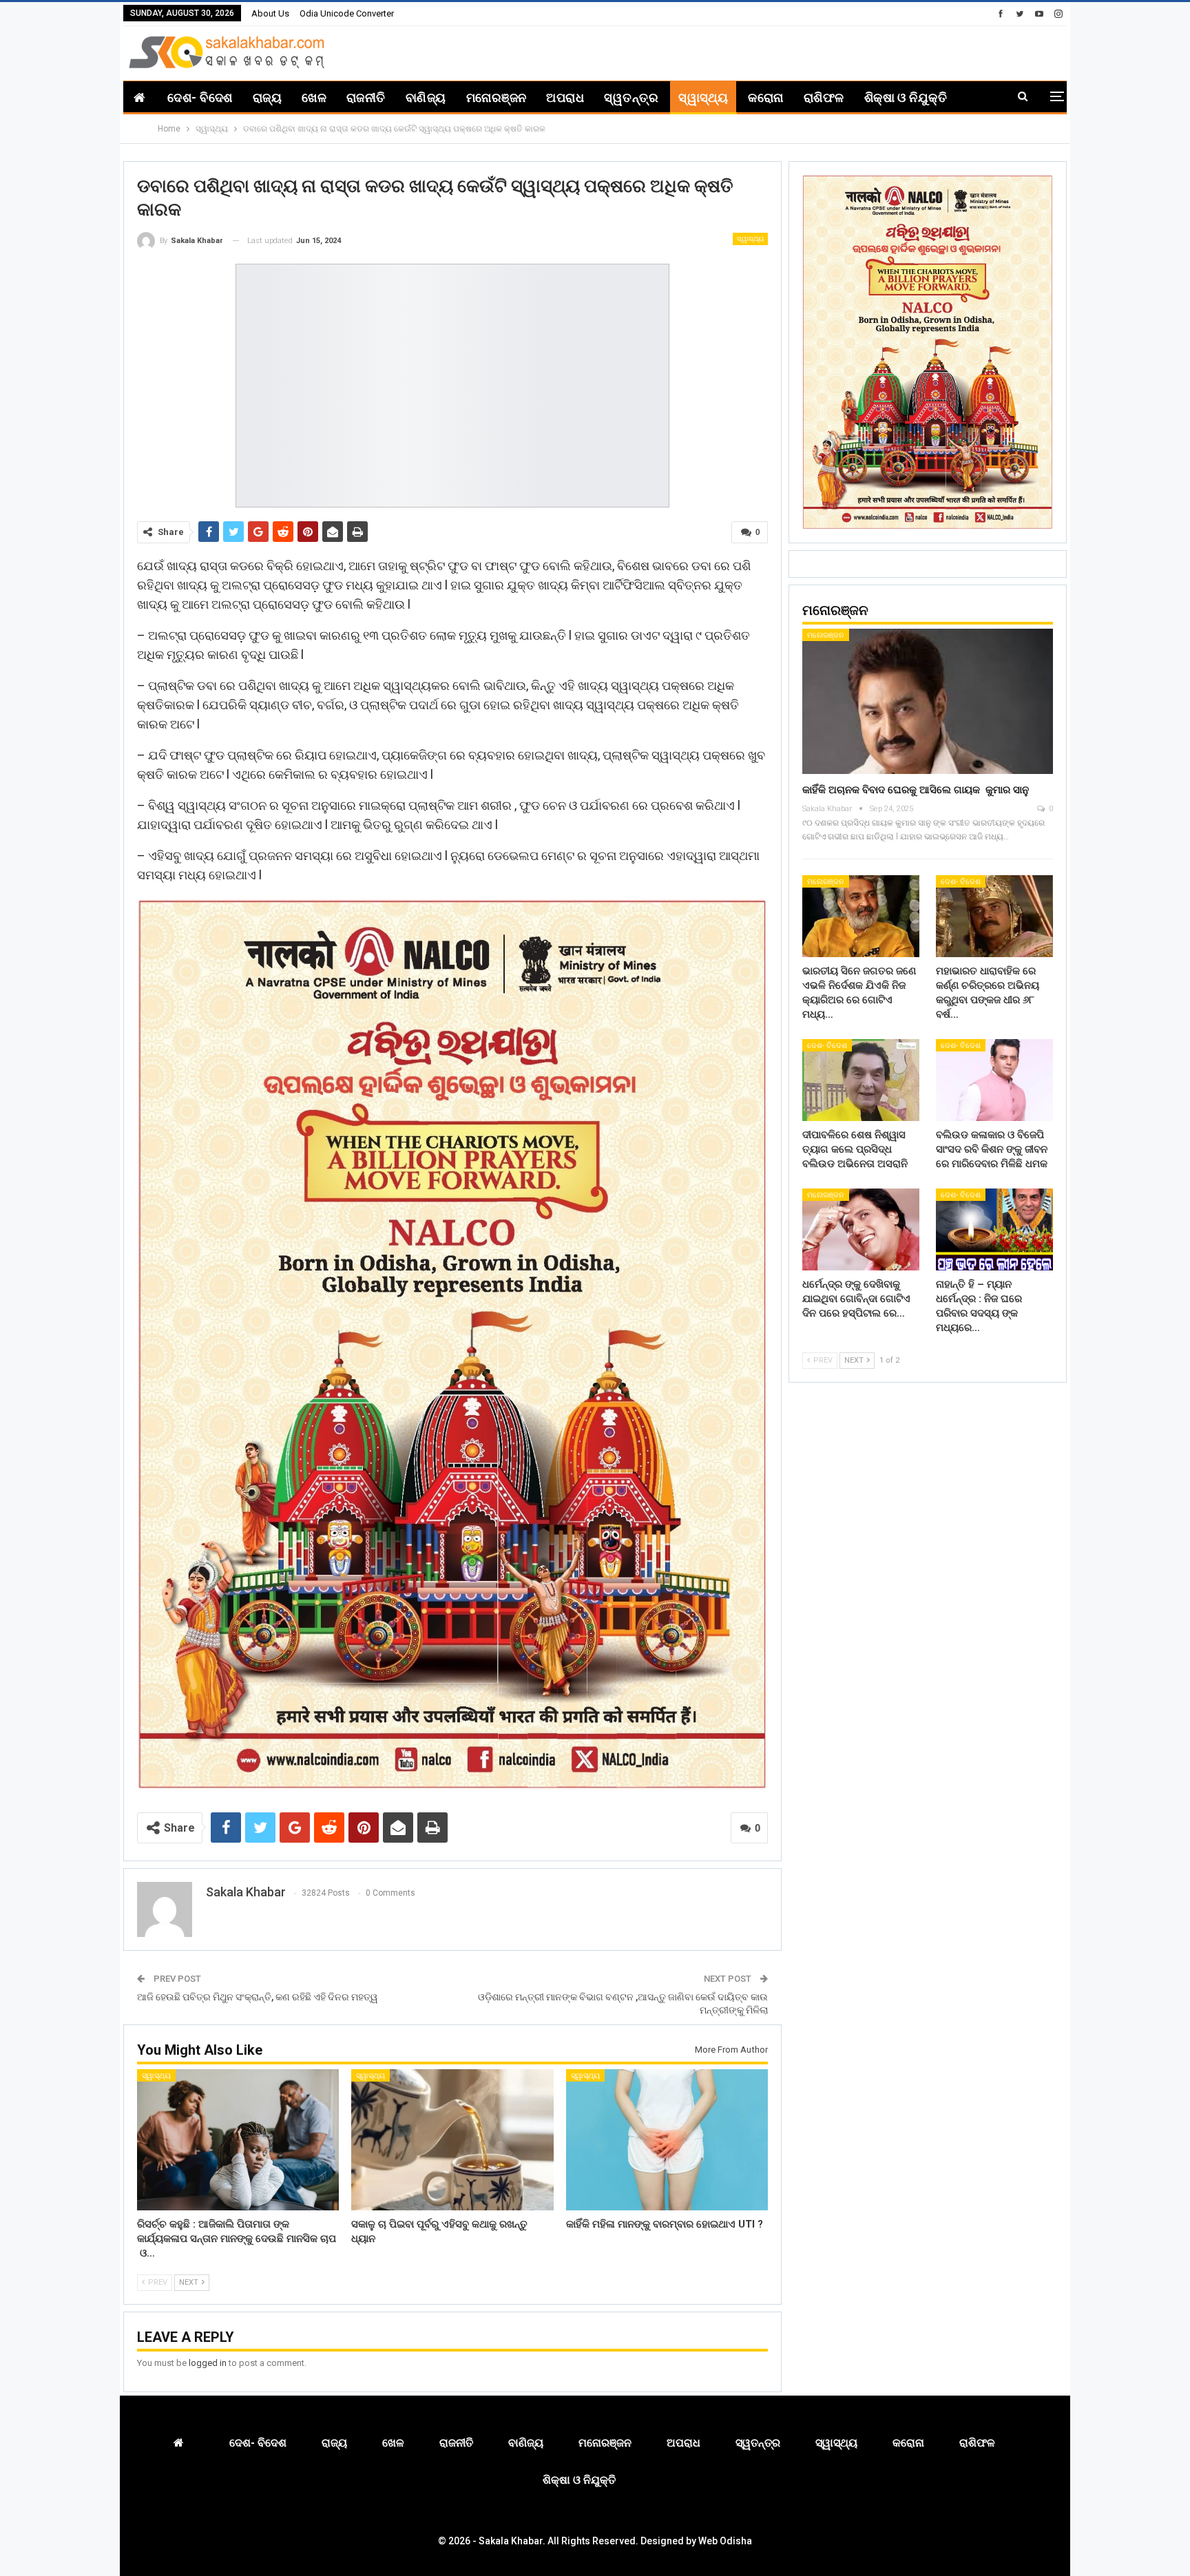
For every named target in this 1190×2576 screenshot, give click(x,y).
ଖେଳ (314, 97)
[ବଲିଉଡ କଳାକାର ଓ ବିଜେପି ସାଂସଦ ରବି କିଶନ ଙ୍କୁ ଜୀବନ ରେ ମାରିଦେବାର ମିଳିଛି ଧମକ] (994, 1080)
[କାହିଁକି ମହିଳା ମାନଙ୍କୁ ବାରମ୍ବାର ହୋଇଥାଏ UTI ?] (667, 2140)
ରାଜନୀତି (366, 97)
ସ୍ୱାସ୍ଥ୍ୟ (703, 97)
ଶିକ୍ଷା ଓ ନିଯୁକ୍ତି (906, 97)
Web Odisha (725, 2541)
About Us (270, 13)
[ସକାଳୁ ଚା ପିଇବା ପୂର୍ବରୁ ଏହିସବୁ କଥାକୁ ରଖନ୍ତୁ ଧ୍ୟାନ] (452, 2140)
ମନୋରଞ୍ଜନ (497, 97)
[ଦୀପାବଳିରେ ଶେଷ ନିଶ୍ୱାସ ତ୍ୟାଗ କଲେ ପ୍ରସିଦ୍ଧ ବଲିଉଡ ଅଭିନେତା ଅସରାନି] (861, 1080)
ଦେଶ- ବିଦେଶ (200, 97)
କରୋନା (765, 97)
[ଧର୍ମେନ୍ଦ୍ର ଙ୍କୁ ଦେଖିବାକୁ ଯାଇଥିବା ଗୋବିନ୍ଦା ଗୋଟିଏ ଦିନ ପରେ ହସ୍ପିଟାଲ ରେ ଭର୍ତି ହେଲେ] (861, 1229)
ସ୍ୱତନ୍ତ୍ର (631, 97)
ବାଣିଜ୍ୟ (426, 97)
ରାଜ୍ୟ (267, 97)
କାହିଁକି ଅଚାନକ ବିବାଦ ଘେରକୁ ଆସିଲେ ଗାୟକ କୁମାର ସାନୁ (916, 790)
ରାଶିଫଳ (824, 97)
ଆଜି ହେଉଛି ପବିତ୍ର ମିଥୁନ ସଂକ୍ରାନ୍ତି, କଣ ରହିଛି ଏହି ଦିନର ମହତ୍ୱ (258, 1997)
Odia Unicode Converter (347, 13)
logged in (208, 2363)
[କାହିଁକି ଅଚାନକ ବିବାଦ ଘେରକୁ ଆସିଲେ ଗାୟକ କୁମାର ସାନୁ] (928, 701)
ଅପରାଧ (565, 97)
